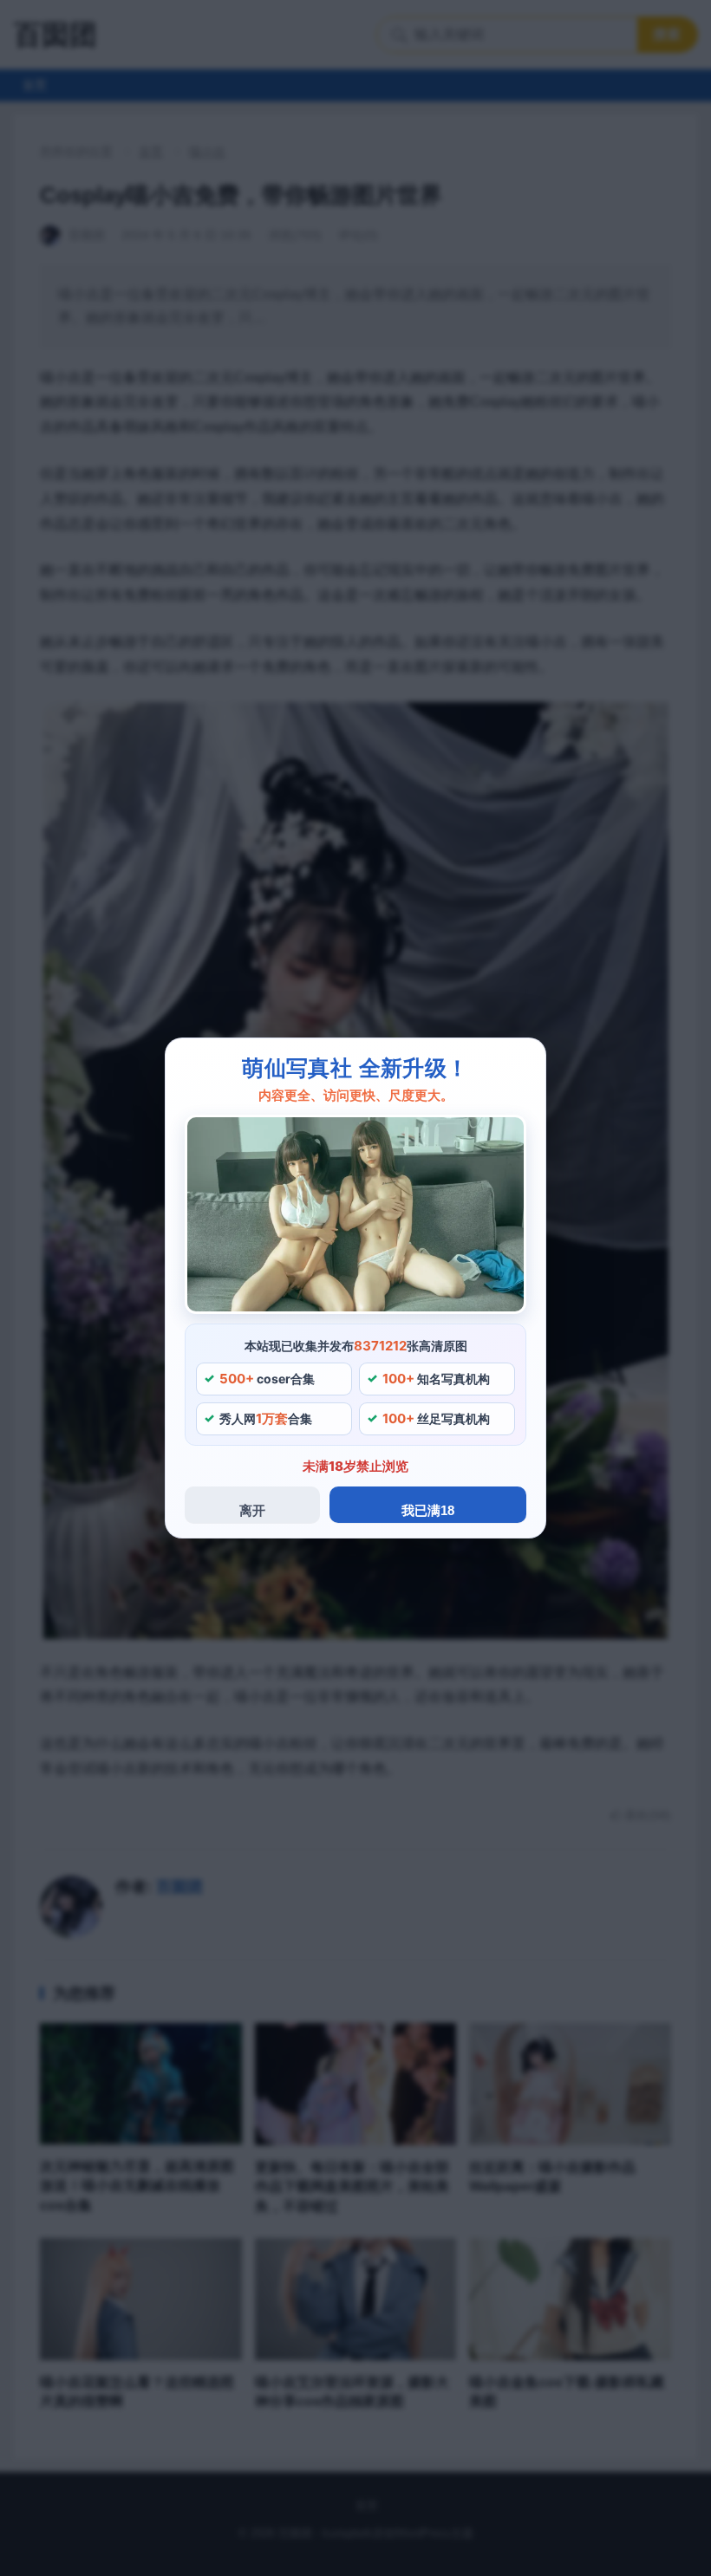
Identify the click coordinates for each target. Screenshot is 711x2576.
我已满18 (428, 1510)
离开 (252, 1510)
